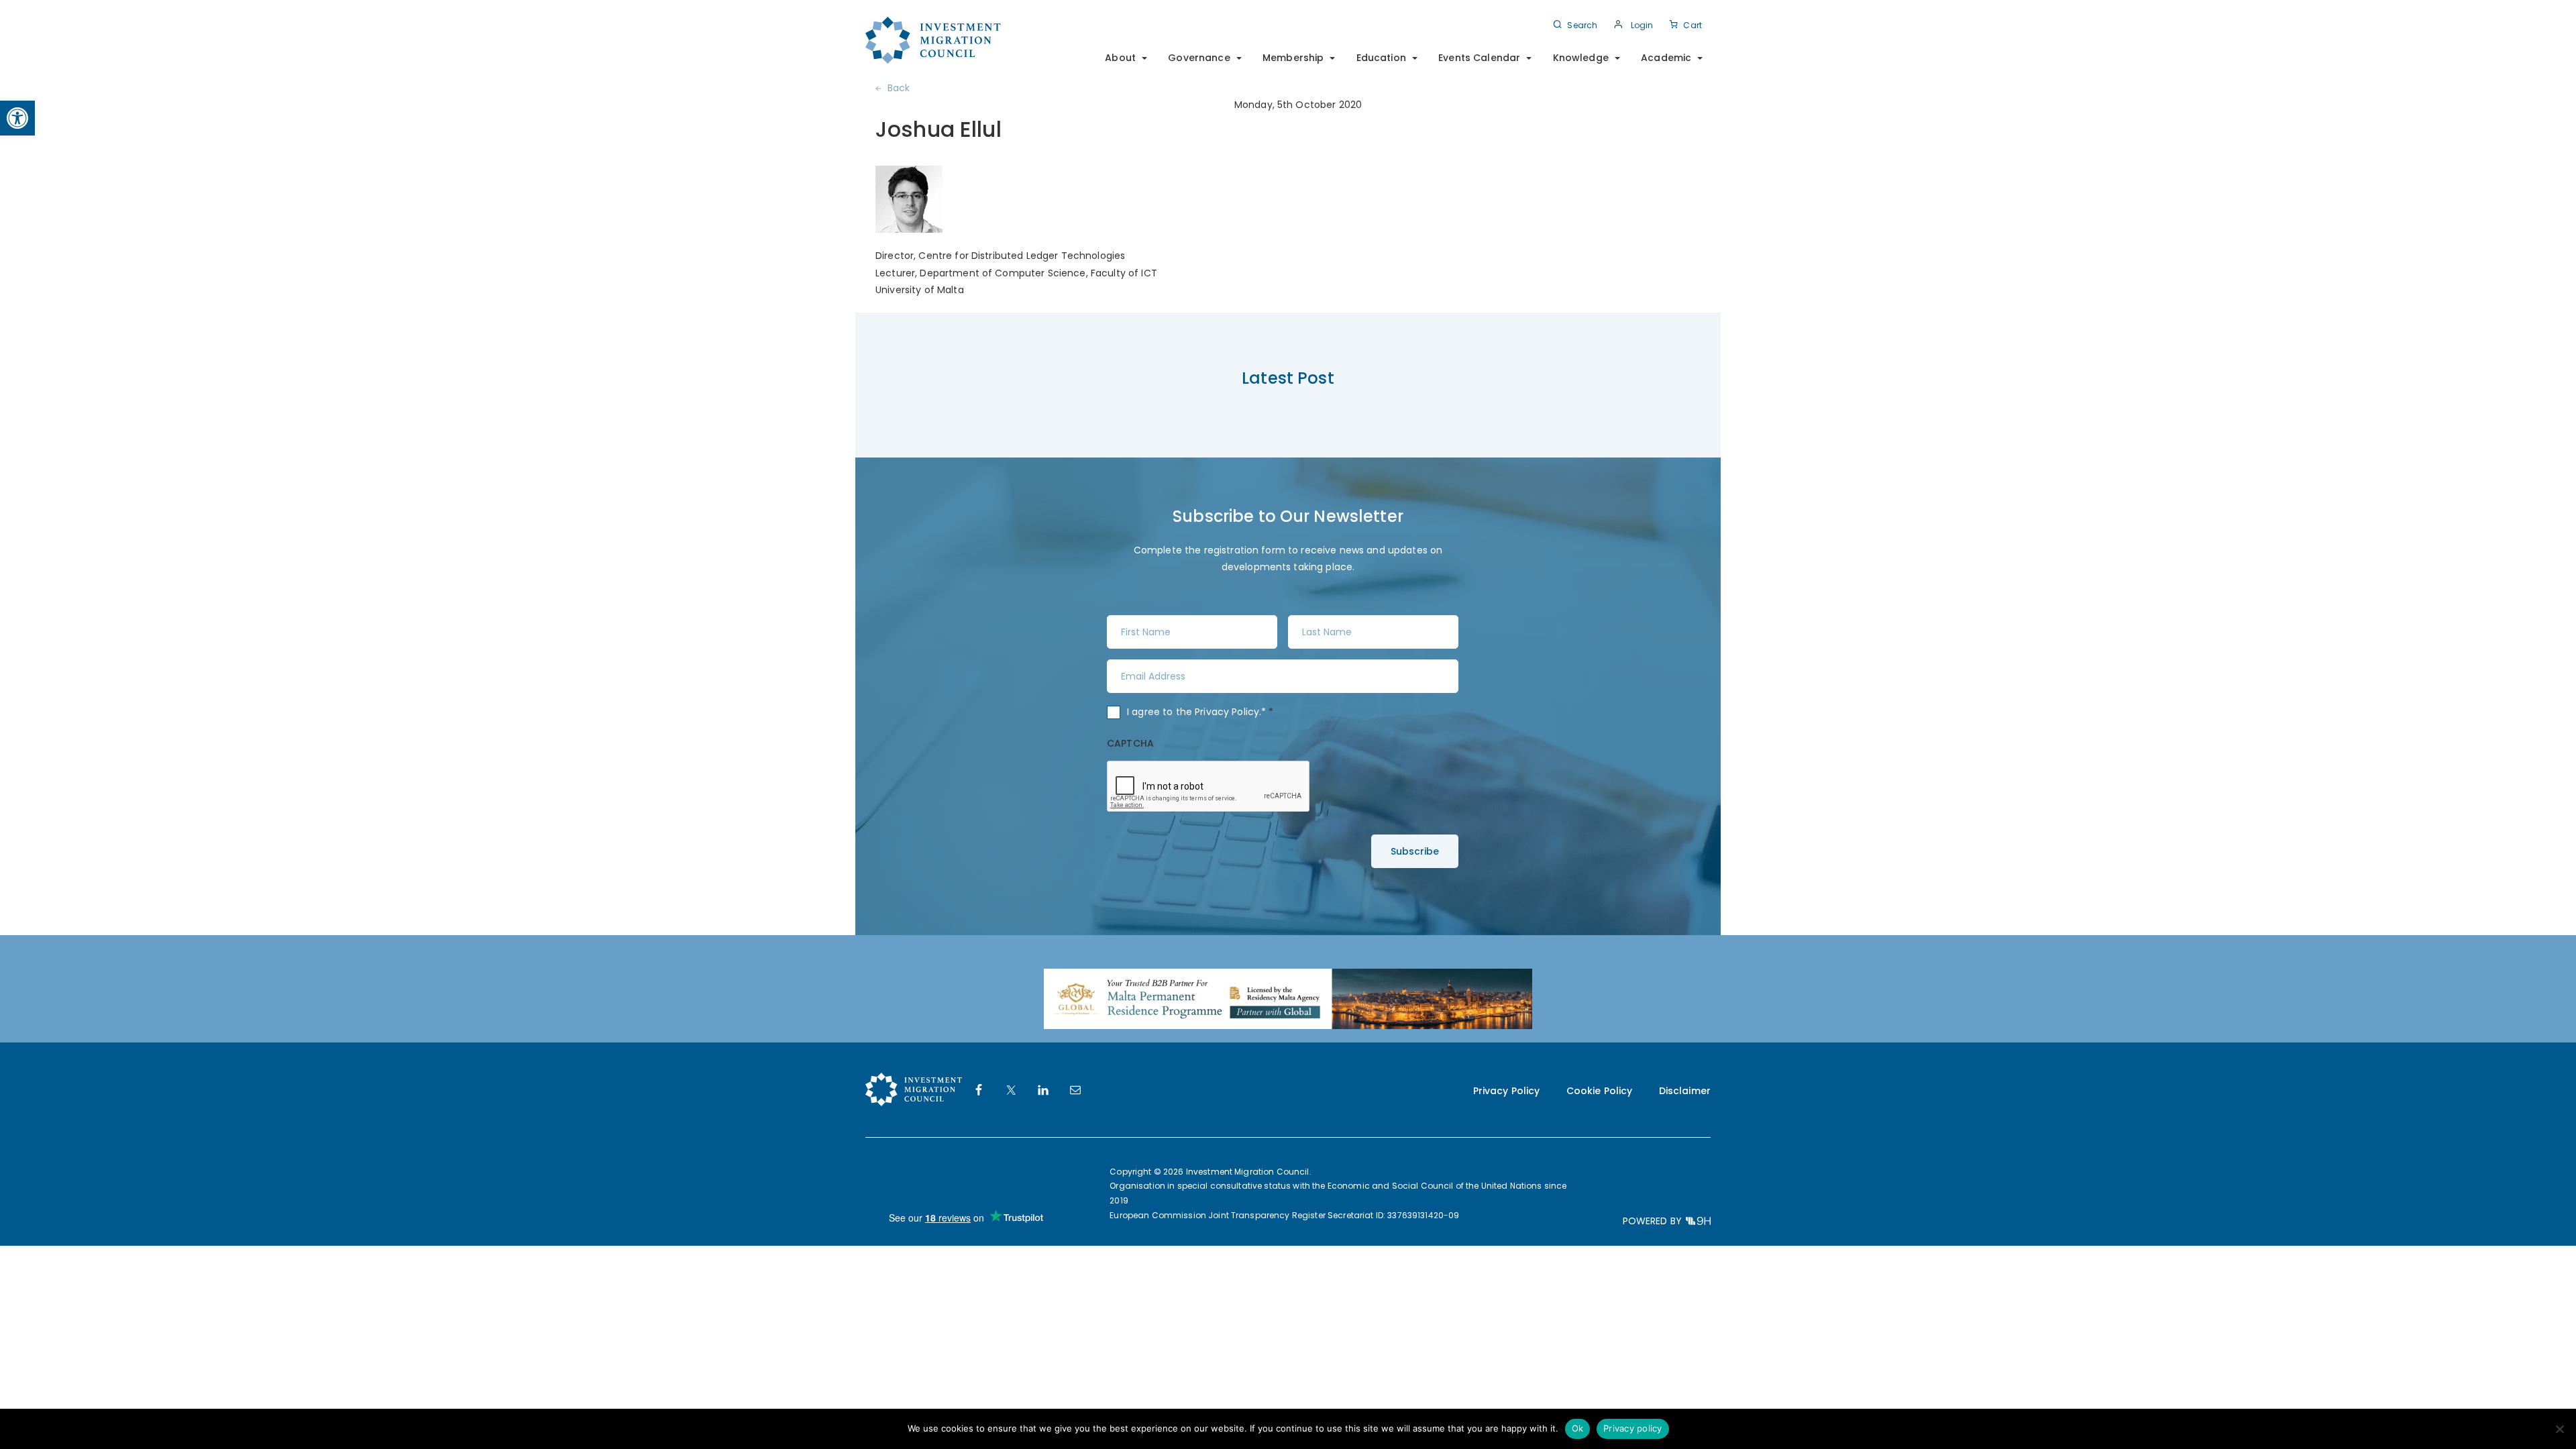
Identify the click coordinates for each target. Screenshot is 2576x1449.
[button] (17, 118)
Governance (1199, 58)
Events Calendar (1479, 58)
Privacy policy (1633, 1428)
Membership (1293, 58)
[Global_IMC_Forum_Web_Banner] (1288, 998)
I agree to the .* (1200, 712)
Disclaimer (1685, 1091)
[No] (2559, 1429)
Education (1381, 58)
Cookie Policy (1600, 1091)
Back (899, 88)
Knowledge (1581, 58)
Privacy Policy (1227, 712)
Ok (1578, 1428)
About (1120, 58)
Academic (1666, 58)
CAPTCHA (1130, 743)
